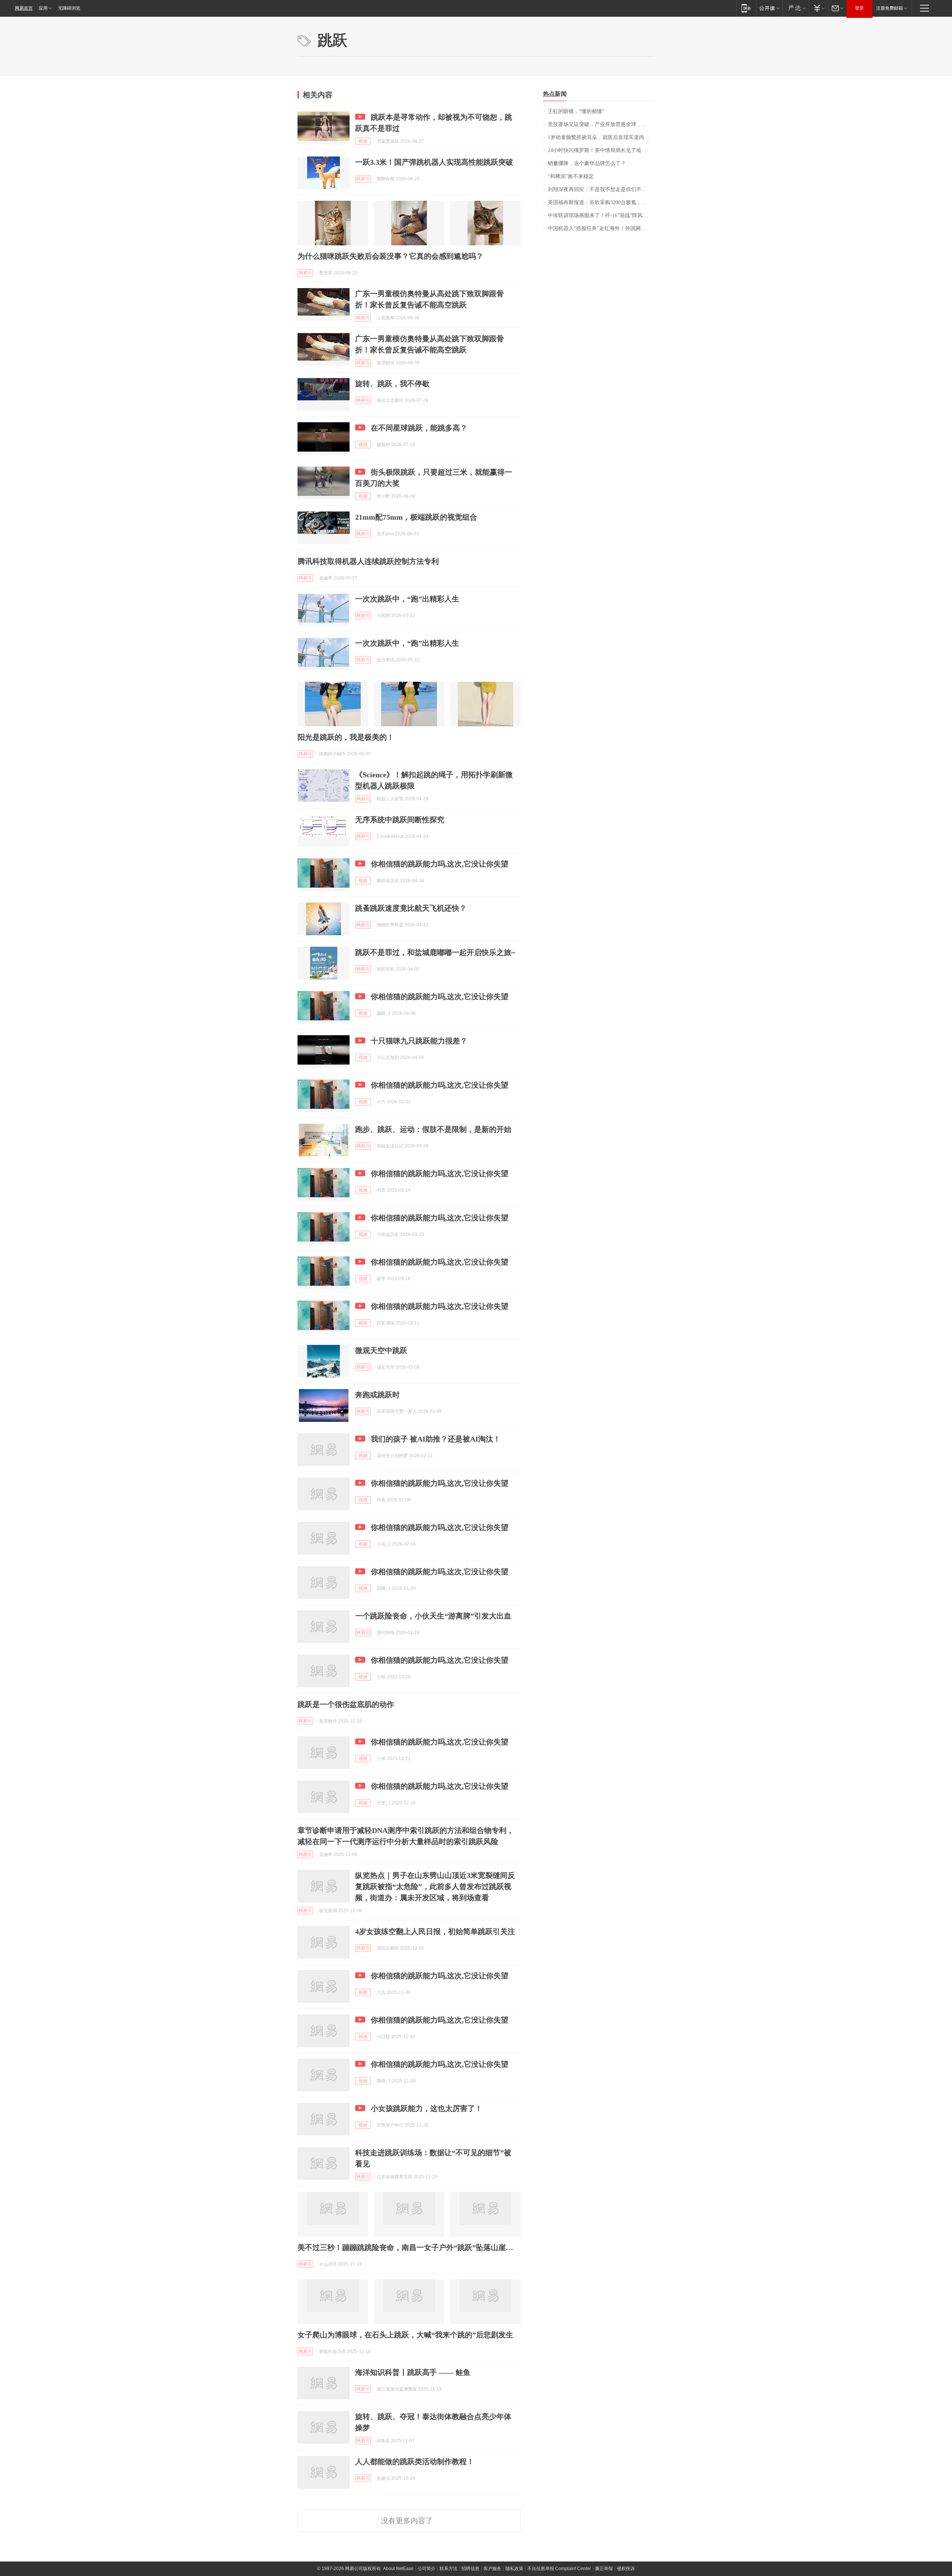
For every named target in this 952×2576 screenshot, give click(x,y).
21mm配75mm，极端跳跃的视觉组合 (416, 517)
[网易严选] (796, 8)
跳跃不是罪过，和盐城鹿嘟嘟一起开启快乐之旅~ (435, 952)
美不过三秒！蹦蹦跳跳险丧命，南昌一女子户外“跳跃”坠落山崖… (405, 2247)
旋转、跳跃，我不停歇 (392, 384)
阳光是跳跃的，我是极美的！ (346, 737)
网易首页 (24, 8)
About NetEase (398, 2569)
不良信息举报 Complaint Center (559, 2569)
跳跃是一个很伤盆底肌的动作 (346, 1704)
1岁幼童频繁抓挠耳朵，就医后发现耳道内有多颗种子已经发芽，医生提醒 (601, 137)
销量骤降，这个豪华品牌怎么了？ (587, 163)
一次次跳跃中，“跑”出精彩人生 (407, 599)
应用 (43, 8)
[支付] (818, 8)
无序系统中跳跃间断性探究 (400, 820)
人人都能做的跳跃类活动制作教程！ (415, 2462)
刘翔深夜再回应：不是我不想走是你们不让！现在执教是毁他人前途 (601, 189)
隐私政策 (514, 2569)
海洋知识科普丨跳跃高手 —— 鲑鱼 (413, 2372)
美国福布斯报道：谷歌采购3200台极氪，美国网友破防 (601, 202)
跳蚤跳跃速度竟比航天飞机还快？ (411, 908)
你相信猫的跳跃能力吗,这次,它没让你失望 (440, 864)
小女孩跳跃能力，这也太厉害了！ (427, 2108)
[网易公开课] (769, 8)
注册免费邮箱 (890, 8)
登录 (859, 8)
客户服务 (492, 2569)
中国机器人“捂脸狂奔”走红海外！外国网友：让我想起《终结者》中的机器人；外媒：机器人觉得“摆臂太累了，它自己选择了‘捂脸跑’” (601, 228)
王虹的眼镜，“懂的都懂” (576, 111)
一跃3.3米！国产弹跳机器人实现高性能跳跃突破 (434, 162)
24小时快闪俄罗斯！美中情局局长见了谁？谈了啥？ (601, 150)
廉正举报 (604, 2569)
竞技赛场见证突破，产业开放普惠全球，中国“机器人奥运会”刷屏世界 (601, 124)
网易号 (363, 179)
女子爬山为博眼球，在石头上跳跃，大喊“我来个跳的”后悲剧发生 (405, 2335)
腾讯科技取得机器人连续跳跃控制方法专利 (368, 561)
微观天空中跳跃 (381, 1350)
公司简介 (427, 2569)
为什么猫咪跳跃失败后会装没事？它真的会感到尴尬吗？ (390, 256)
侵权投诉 (626, 2569)
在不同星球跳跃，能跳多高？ (419, 428)
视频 (363, 141)
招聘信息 (470, 2569)
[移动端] (746, 8)
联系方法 (448, 2569)
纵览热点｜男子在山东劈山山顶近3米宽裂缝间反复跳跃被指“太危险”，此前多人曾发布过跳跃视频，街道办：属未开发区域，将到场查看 (435, 1886)
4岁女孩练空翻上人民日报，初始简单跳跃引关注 (435, 1931)
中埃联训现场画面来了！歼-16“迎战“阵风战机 (600, 215)
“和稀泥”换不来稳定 (571, 176)
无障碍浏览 (69, 8)
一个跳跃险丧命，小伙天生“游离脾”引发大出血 (433, 1616)
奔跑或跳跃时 (377, 1395)
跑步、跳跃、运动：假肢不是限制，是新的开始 (433, 1129)
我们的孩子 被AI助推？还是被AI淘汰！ (436, 1439)
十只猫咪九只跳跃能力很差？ (419, 1041)
